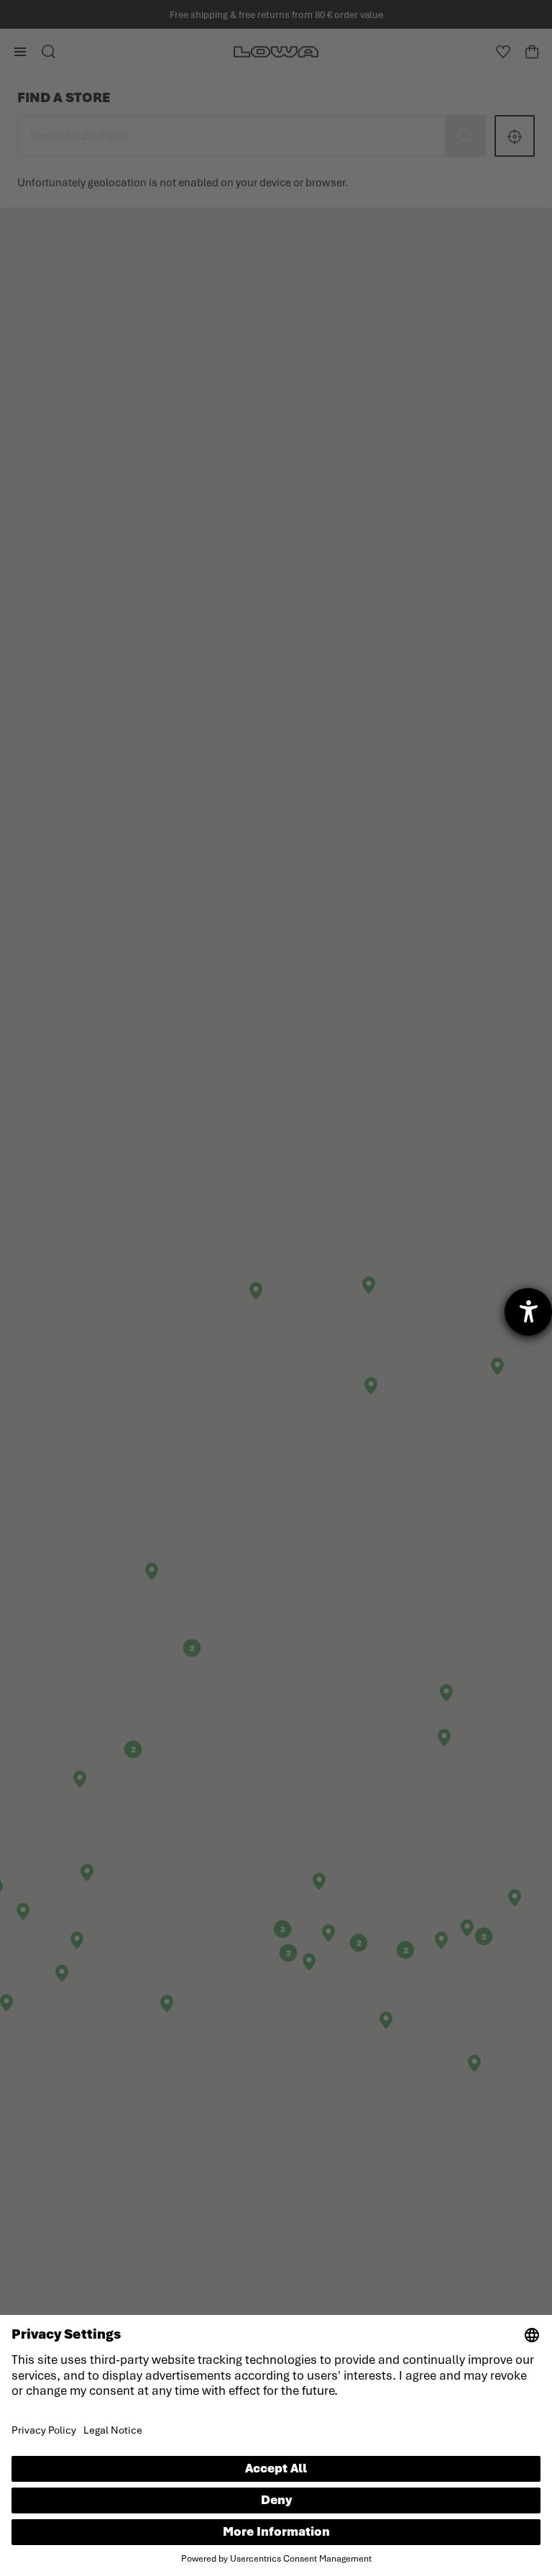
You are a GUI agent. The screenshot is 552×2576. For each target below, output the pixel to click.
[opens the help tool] (528, 1312)
